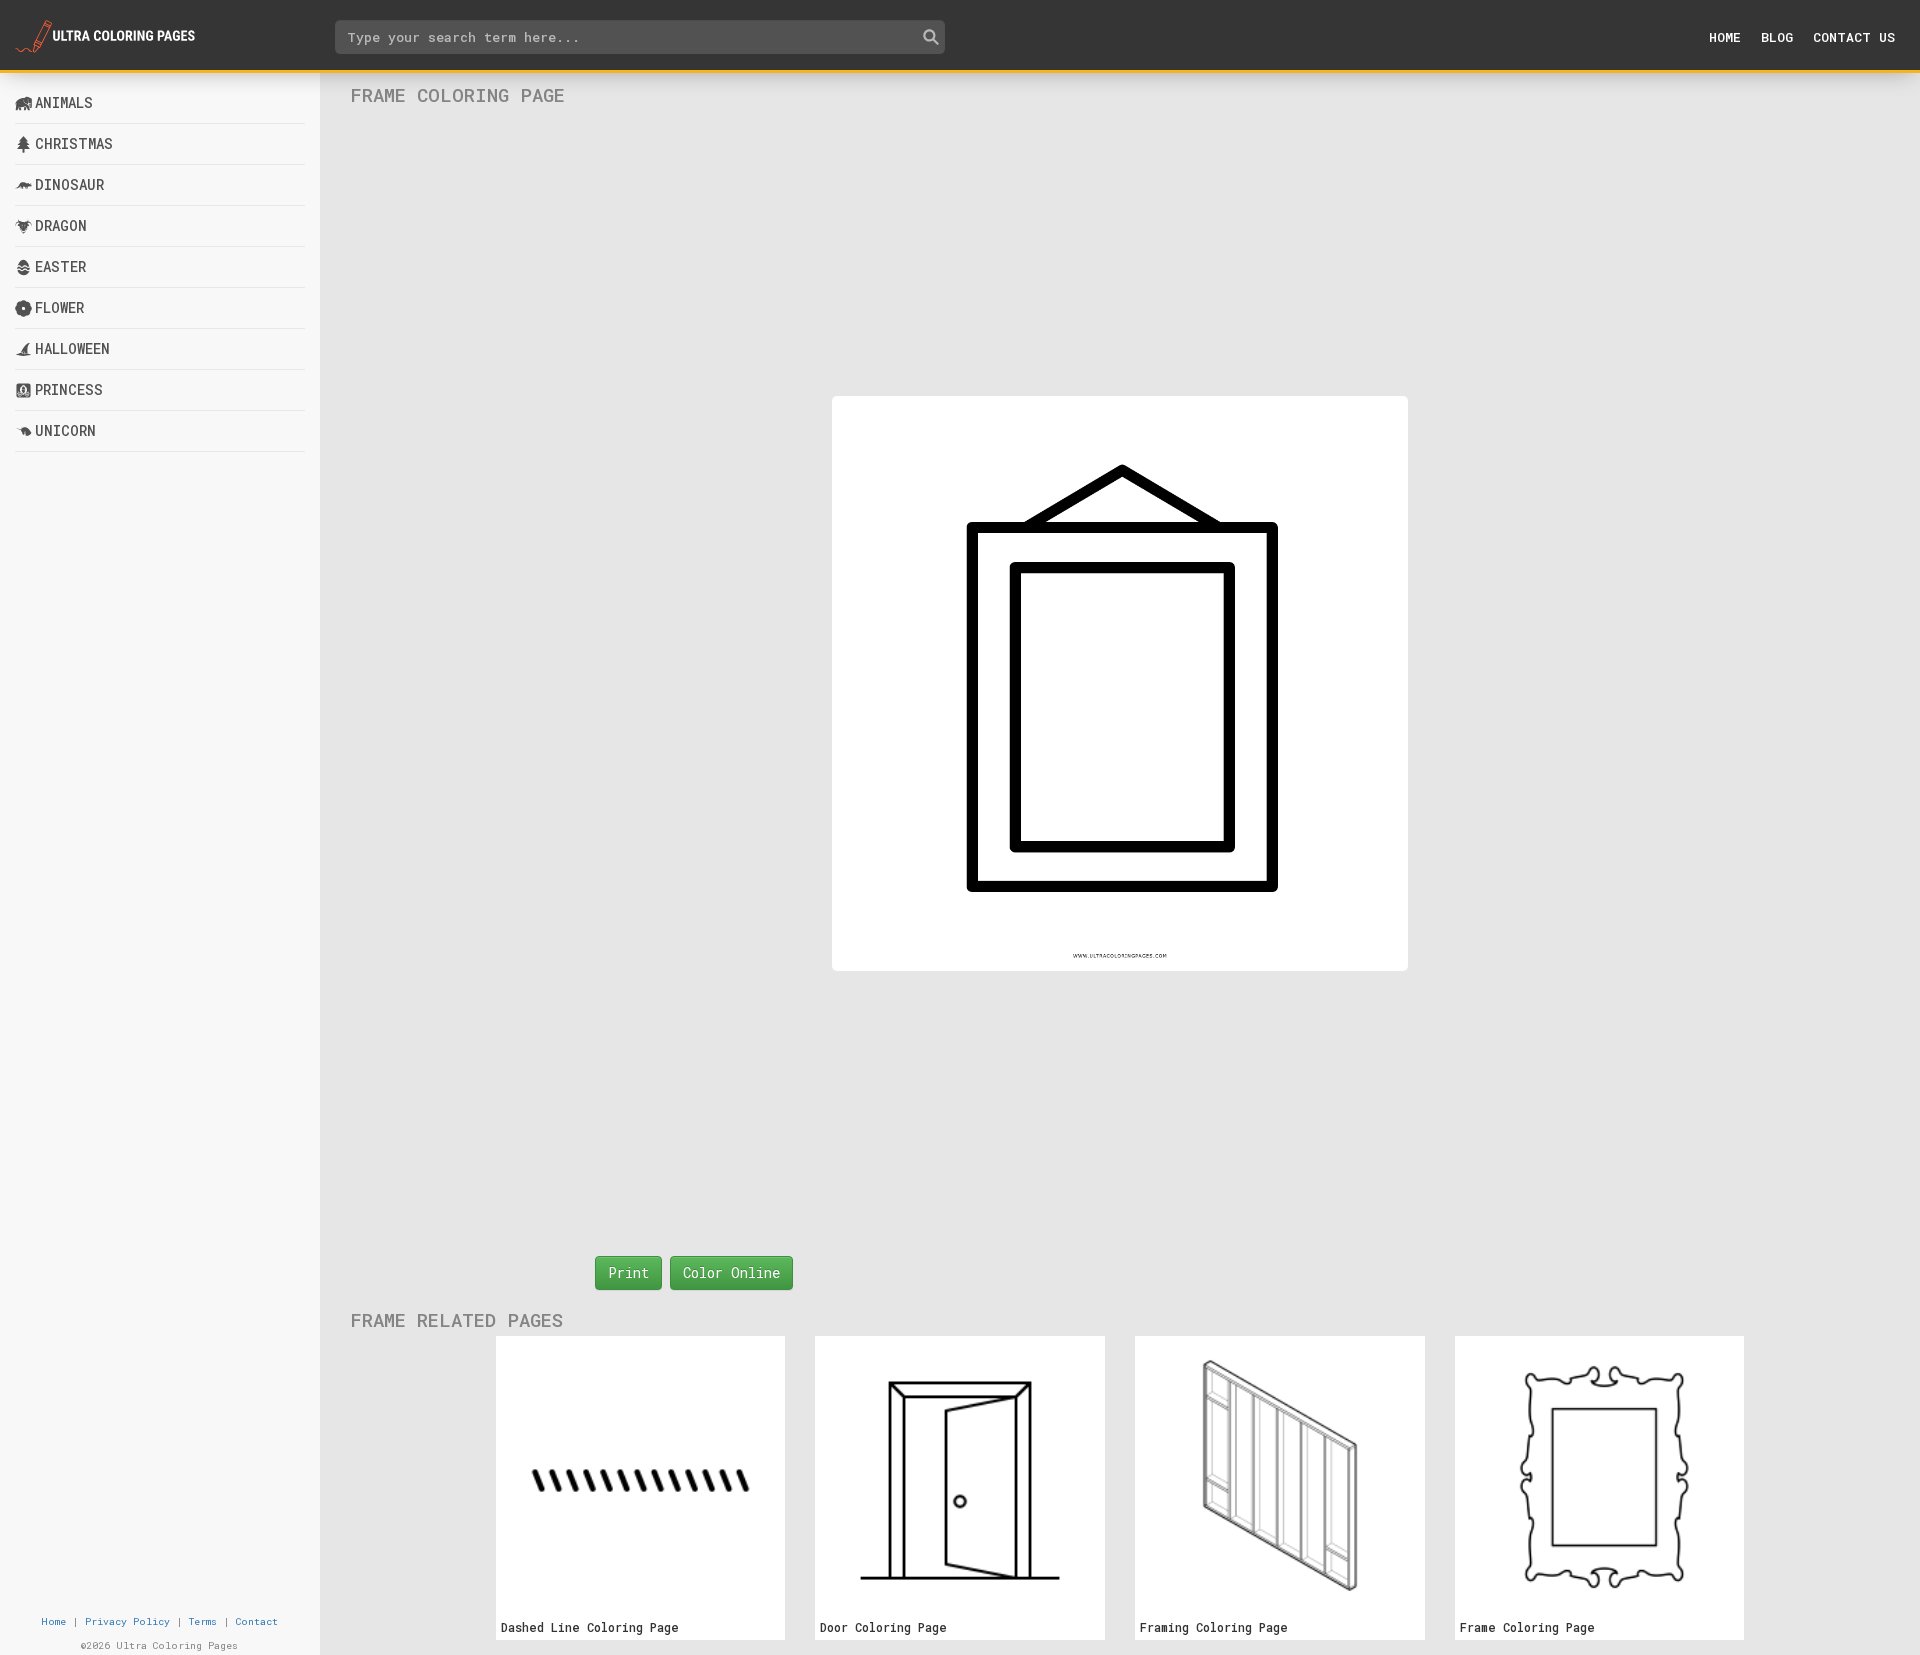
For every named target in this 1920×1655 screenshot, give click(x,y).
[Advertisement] (1120, 251)
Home (1725, 37)
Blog (1777, 37)
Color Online (731, 1272)
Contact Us (1854, 37)
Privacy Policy (127, 1621)
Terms (203, 1621)
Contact (257, 1621)
